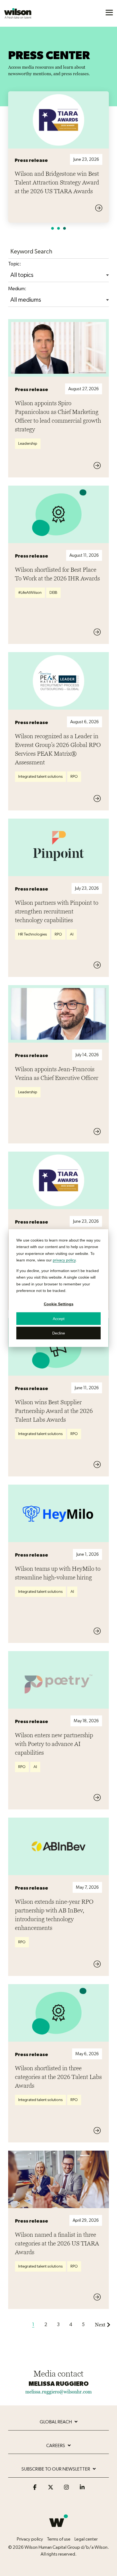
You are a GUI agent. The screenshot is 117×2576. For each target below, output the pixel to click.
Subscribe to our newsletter (56, 2469)
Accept (59, 1318)
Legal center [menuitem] (86, 2539)
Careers (56, 2446)
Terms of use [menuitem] (59, 2539)
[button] (109, 12)
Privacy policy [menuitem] (30, 2539)
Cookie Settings (59, 1304)
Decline (59, 1333)
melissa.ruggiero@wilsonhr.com (59, 2392)
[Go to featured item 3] (64, 228)
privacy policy (64, 1260)
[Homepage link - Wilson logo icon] (59, 2530)
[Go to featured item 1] (53, 228)
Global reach (56, 2422)
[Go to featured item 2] (59, 228)
